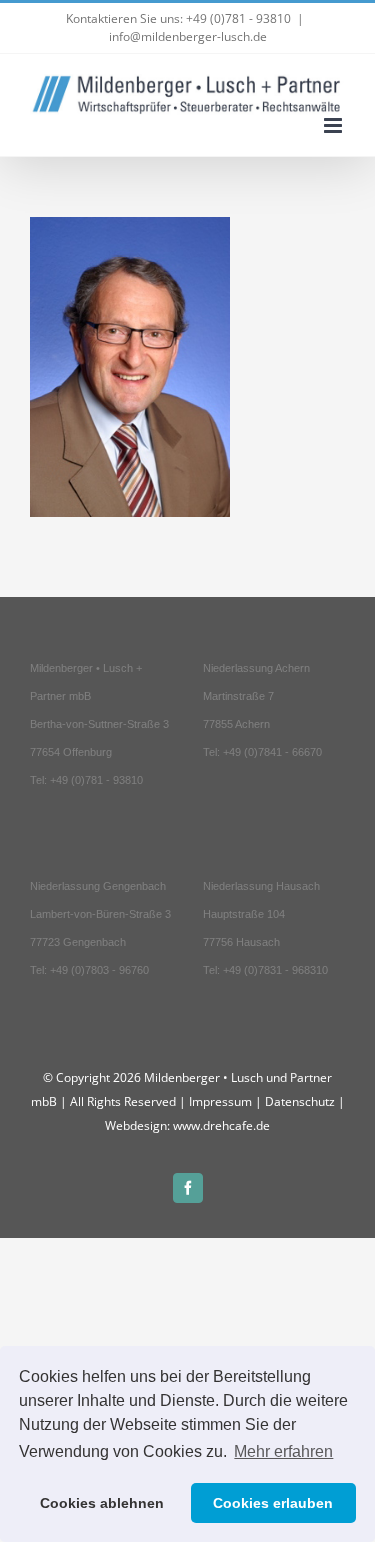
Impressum (220, 1101)
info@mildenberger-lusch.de (188, 36)
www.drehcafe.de (221, 1125)
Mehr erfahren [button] (283, 1451)
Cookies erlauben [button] (273, 1503)
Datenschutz (300, 1101)
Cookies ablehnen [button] (102, 1503)
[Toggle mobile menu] (334, 125)
